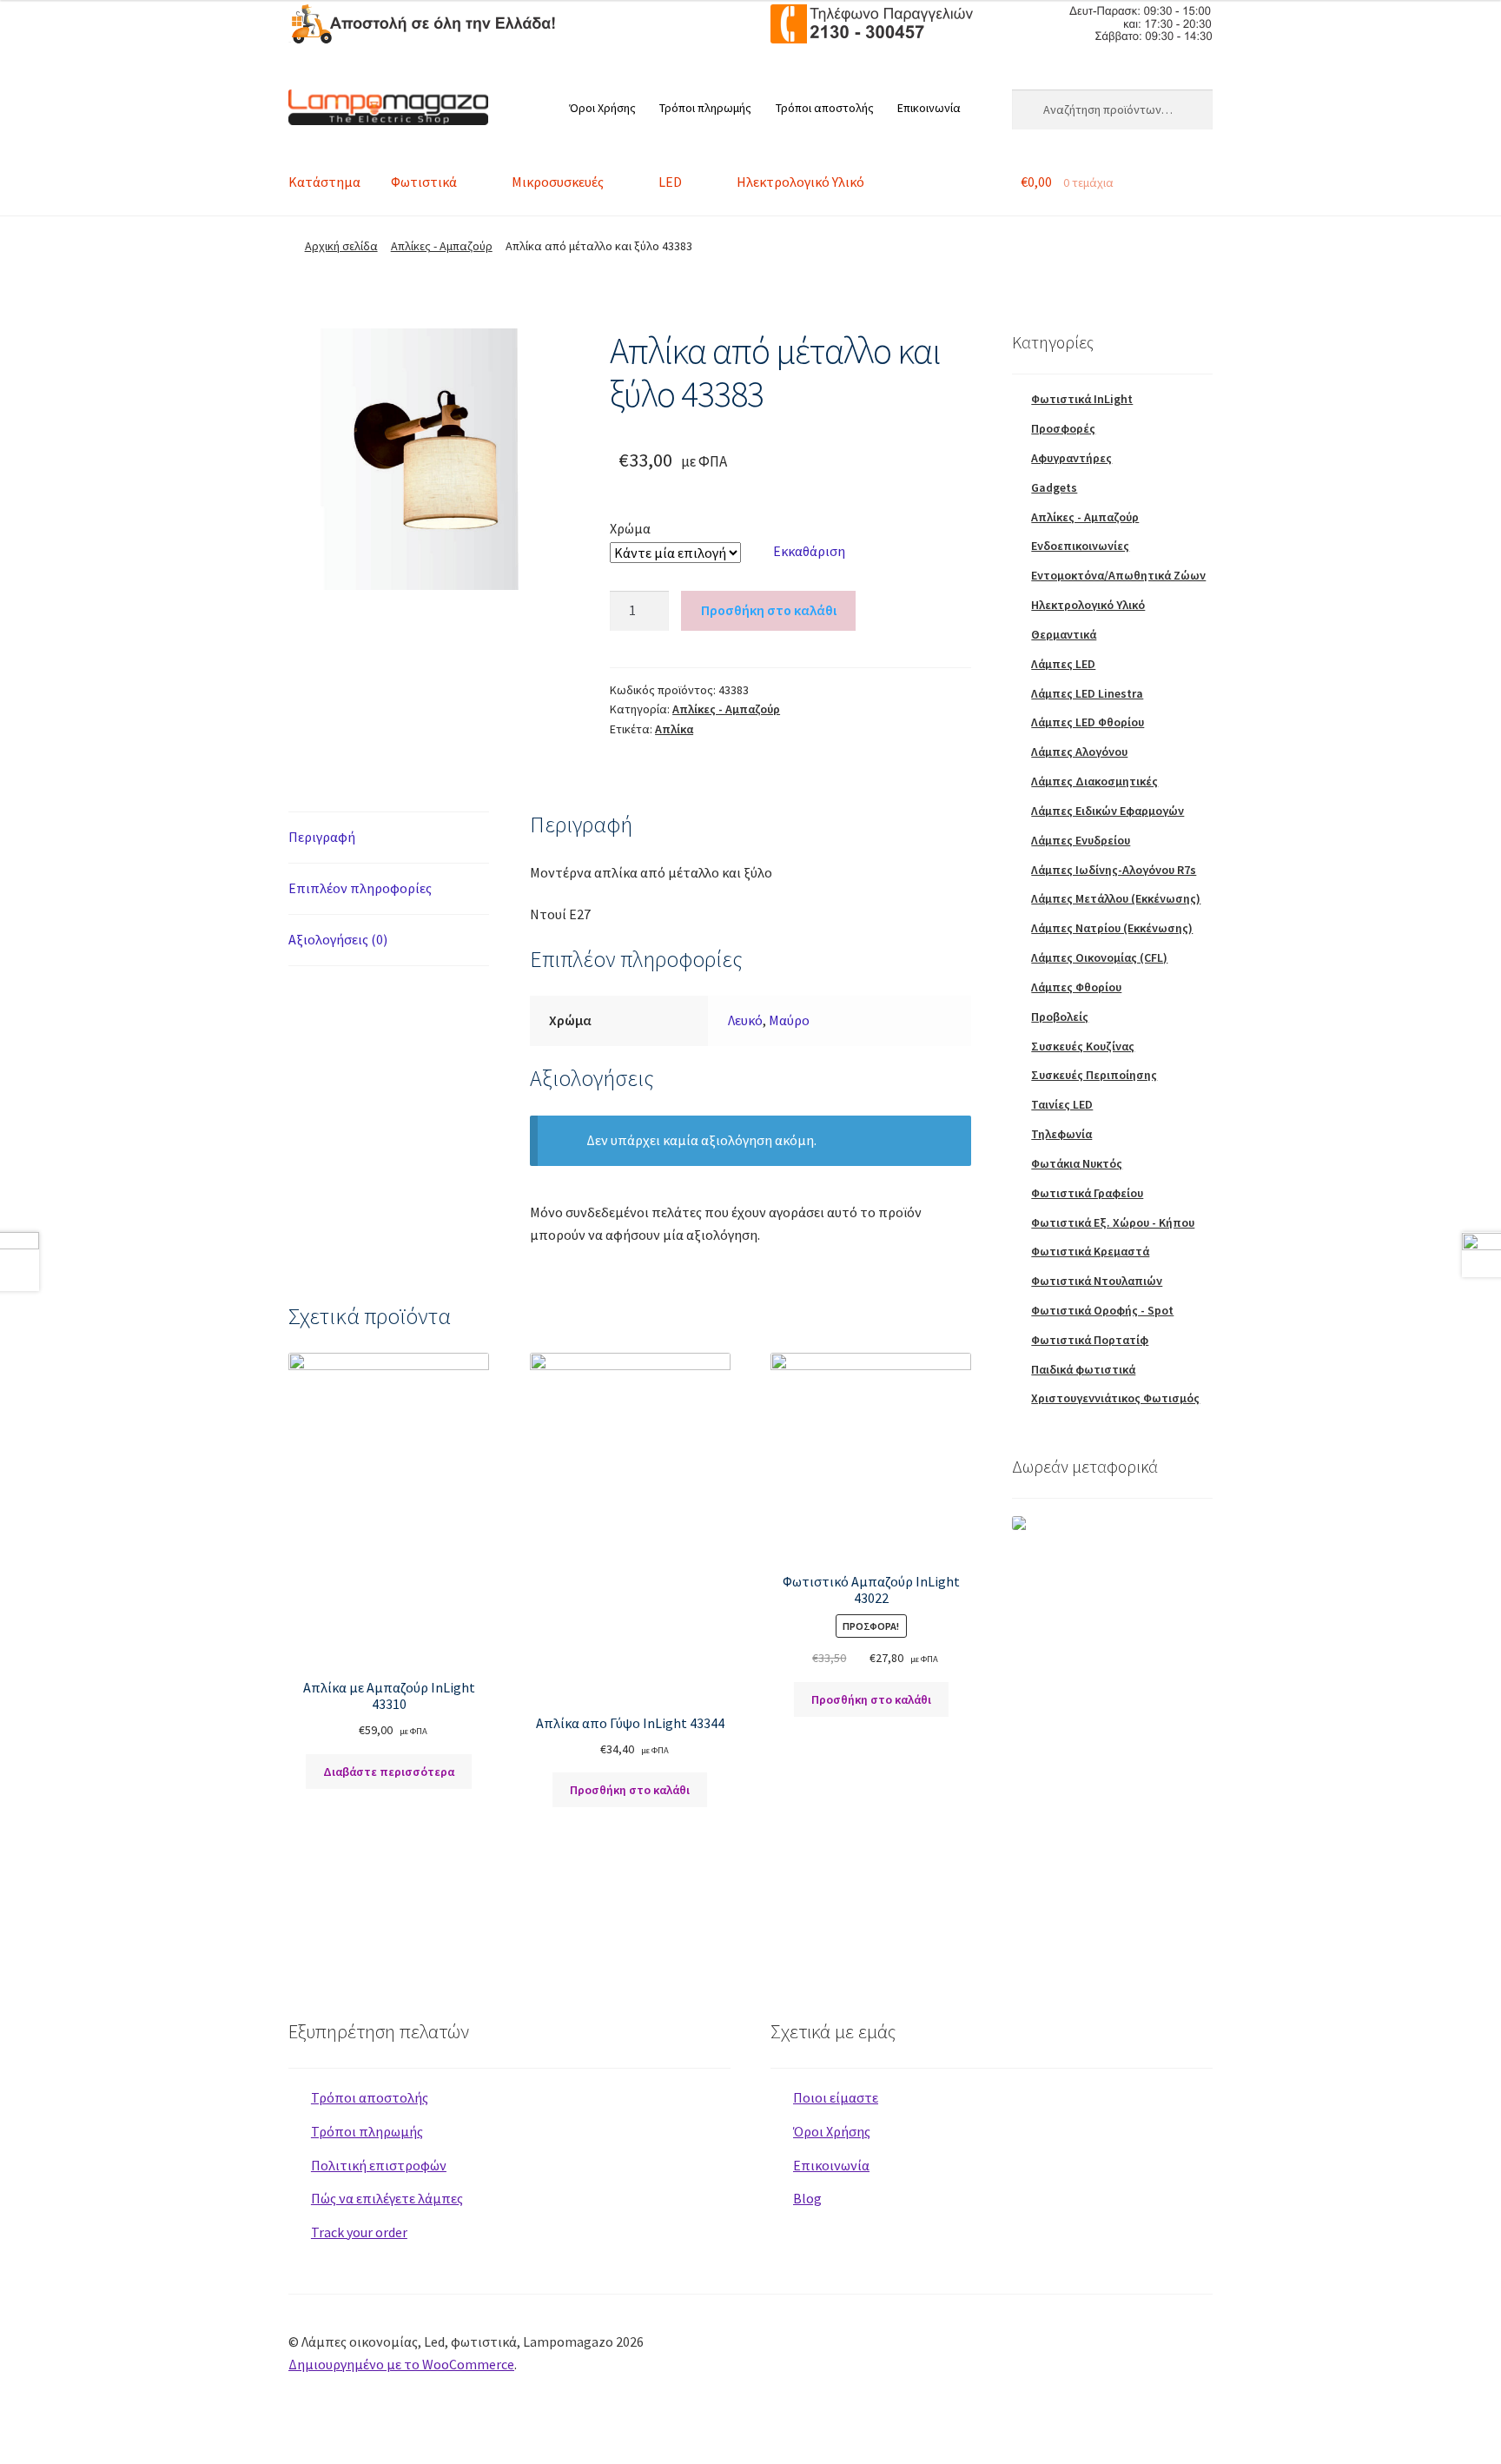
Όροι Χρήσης (602, 108)
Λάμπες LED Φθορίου (1088, 722)
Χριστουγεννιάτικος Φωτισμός (1115, 1398)
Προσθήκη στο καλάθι (769, 610)
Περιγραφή (322, 837)
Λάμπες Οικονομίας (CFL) (1099, 957)
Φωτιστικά (424, 182)
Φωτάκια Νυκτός (1077, 1163)
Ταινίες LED (1062, 1104)
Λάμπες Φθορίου (1076, 987)
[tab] (389, 838)
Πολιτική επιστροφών (379, 2165)
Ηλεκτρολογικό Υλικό (800, 182)
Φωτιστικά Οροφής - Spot (1102, 1310)
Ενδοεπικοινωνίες (1080, 546)
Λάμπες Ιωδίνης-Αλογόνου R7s (1114, 870)
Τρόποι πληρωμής (705, 108)
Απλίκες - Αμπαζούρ (442, 246)
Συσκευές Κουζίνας (1083, 1046)
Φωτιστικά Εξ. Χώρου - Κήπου (1113, 1222)
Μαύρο (789, 1020)
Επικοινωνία (929, 108)
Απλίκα (674, 729)
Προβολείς (1060, 1017)
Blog (807, 2198)
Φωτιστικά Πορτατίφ (1090, 1340)
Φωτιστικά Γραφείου (1087, 1193)
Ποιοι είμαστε (836, 2097)
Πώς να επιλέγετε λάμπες (387, 2198)
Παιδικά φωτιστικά (1083, 1369)
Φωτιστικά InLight (1082, 399)
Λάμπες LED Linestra (1087, 693)
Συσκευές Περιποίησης (1094, 1075)
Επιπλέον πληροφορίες (360, 888)
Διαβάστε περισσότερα (389, 1772)
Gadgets (1054, 487)
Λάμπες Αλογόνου (1079, 752)
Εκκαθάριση (809, 551)
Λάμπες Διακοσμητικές (1094, 781)
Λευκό (745, 1020)
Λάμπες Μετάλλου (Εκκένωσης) (1116, 898)
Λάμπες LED (1063, 664)
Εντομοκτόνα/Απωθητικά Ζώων (1118, 575)
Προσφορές (1063, 428)
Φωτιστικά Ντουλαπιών (1097, 1281)
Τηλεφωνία (1061, 1134)
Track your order (359, 2232)
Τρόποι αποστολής (825, 108)
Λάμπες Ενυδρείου (1081, 840)
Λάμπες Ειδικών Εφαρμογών (1108, 811)
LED (670, 182)
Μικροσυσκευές (558, 182)
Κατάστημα (324, 182)
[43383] (429, 460)
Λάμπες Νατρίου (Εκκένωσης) (1112, 928)
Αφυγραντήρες (1071, 458)
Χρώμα (630, 528)
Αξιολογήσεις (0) (338, 939)
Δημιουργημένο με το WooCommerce (401, 2364)
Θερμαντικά (1064, 634)
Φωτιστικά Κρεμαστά (1090, 1251)
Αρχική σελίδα (341, 246)
